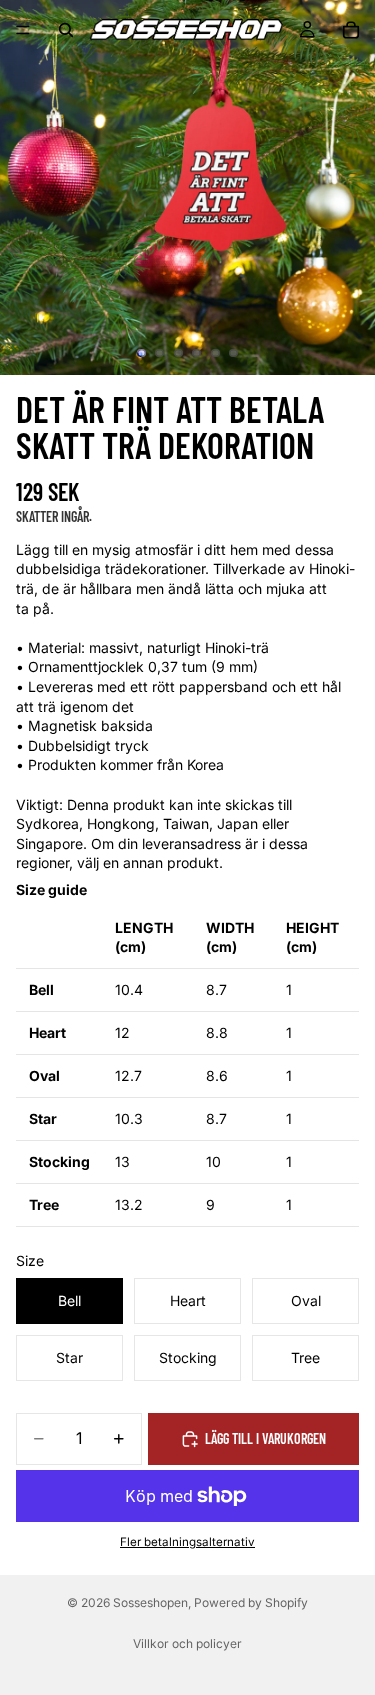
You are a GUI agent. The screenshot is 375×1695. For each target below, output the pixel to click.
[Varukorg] (351, 30)
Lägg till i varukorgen (265, 1438)
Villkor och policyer (187, 1643)
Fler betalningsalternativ (187, 1542)
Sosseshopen (150, 1602)
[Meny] (23, 30)
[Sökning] (66, 30)
